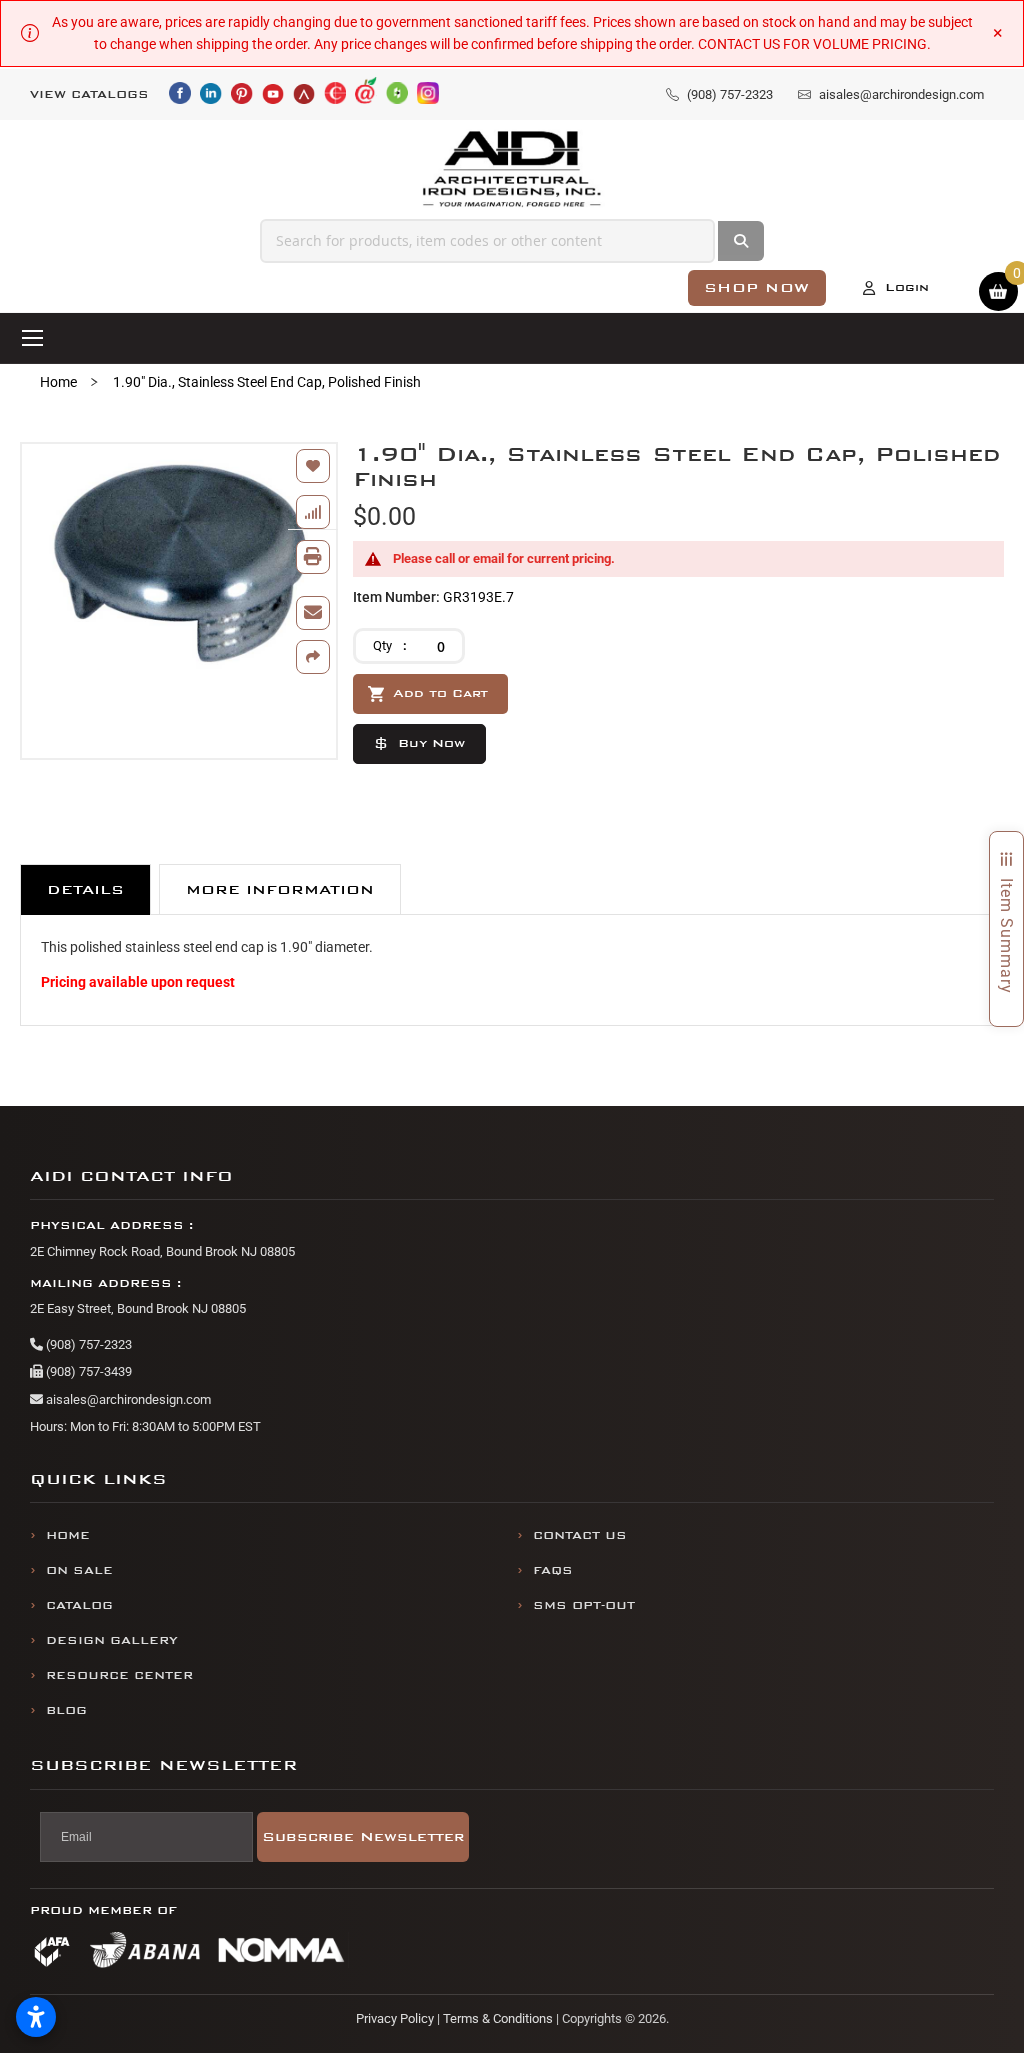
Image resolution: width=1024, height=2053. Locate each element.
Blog (66, 1710)
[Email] (313, 613)
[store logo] (512, 169)
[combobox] (487, 241)
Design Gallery (112, 1640)
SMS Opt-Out (584, 1605)
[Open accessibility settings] (36, 2017)
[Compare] (313, 512)
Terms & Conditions (498, 2018)
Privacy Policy (395, 2018)
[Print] (313, 557)
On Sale (79, 1570)
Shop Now (757, 287)
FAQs (553, 1570)
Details (85, 889)
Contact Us (580, 1535)
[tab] (85, 889)
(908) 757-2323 (87, 1344)
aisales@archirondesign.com (127, 1399)
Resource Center (119, 1675)
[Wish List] (313, 466)
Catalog (79, 1605)
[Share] (313, 657)
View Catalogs (89, 94)
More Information (280, 889)
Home (58, 382)
